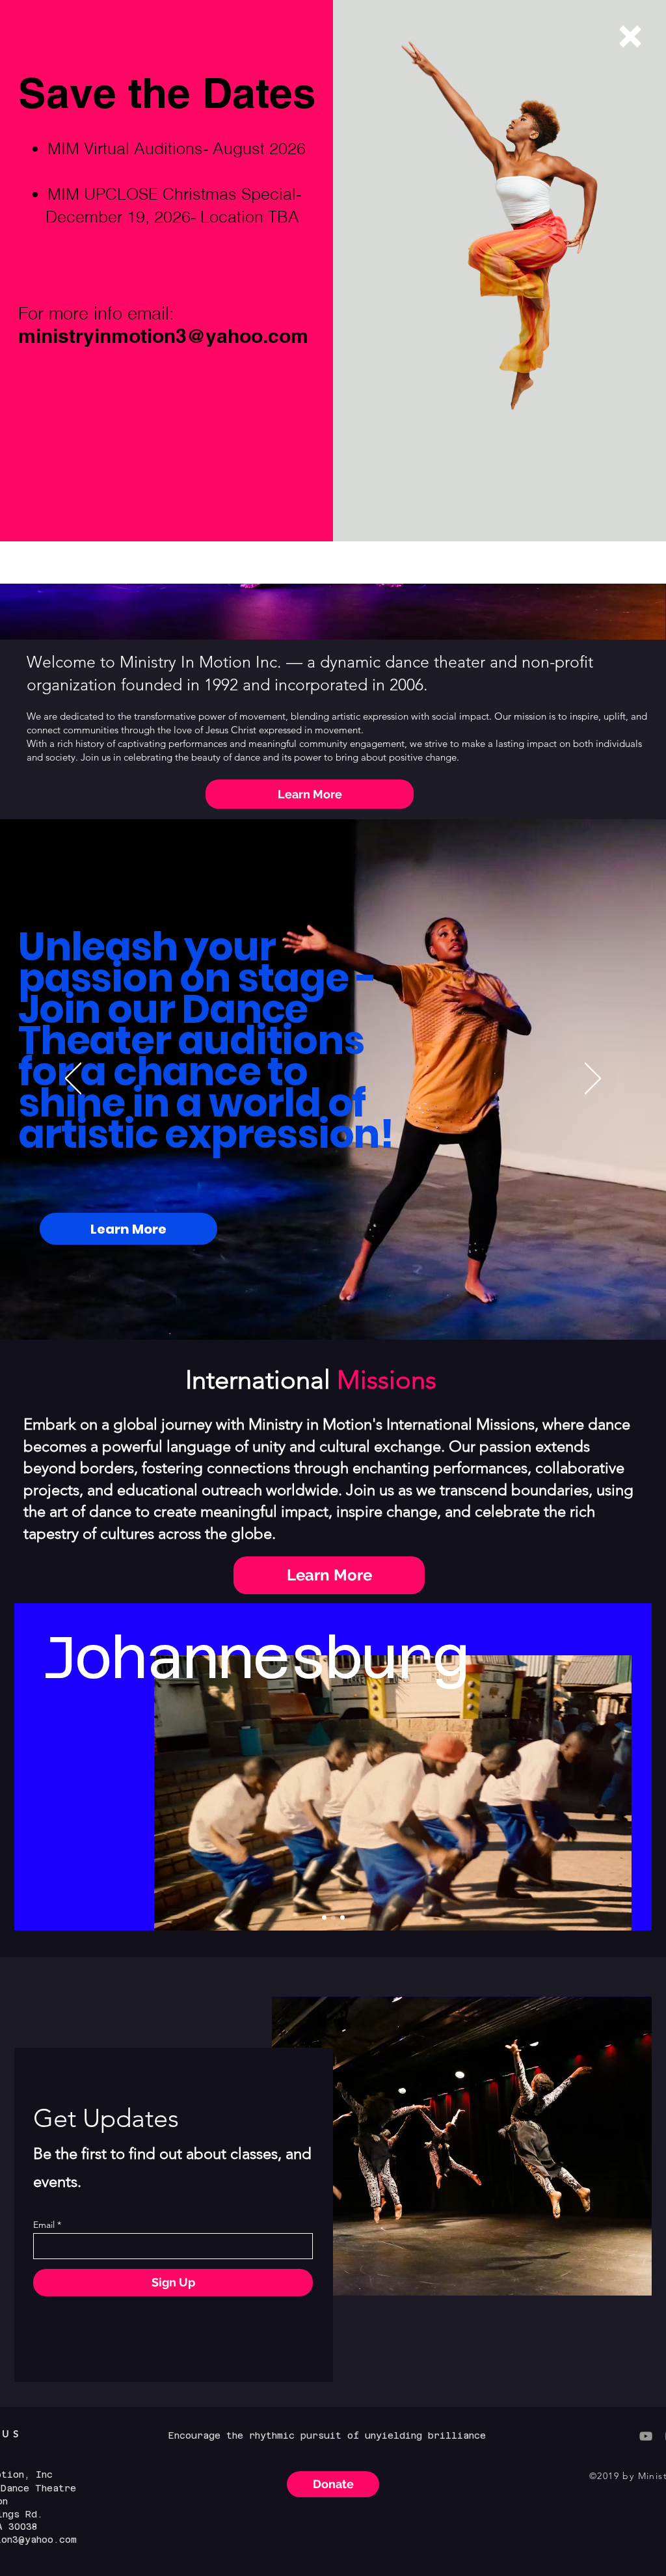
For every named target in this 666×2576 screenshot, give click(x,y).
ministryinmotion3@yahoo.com (163, 336)
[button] (630, 36)
